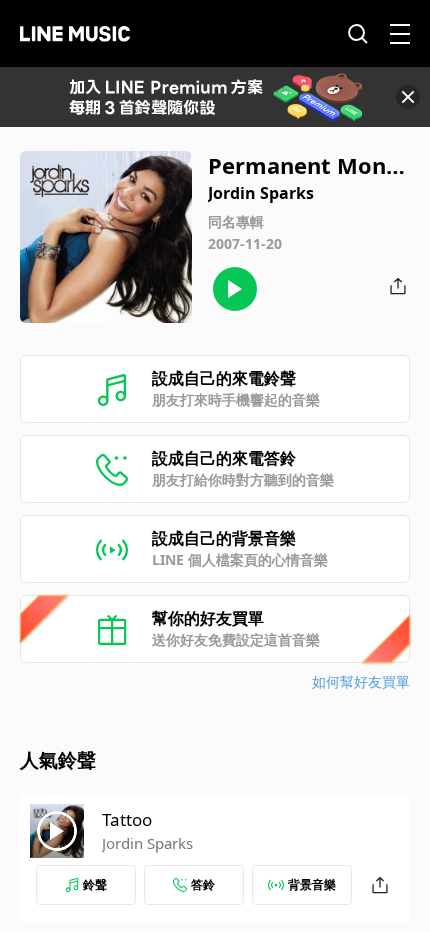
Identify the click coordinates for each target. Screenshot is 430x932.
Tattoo (127, 819)
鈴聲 (95, 884)
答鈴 (203, 884)
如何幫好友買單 (361, 681)
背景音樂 (312, 884)
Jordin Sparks (147, 843)
